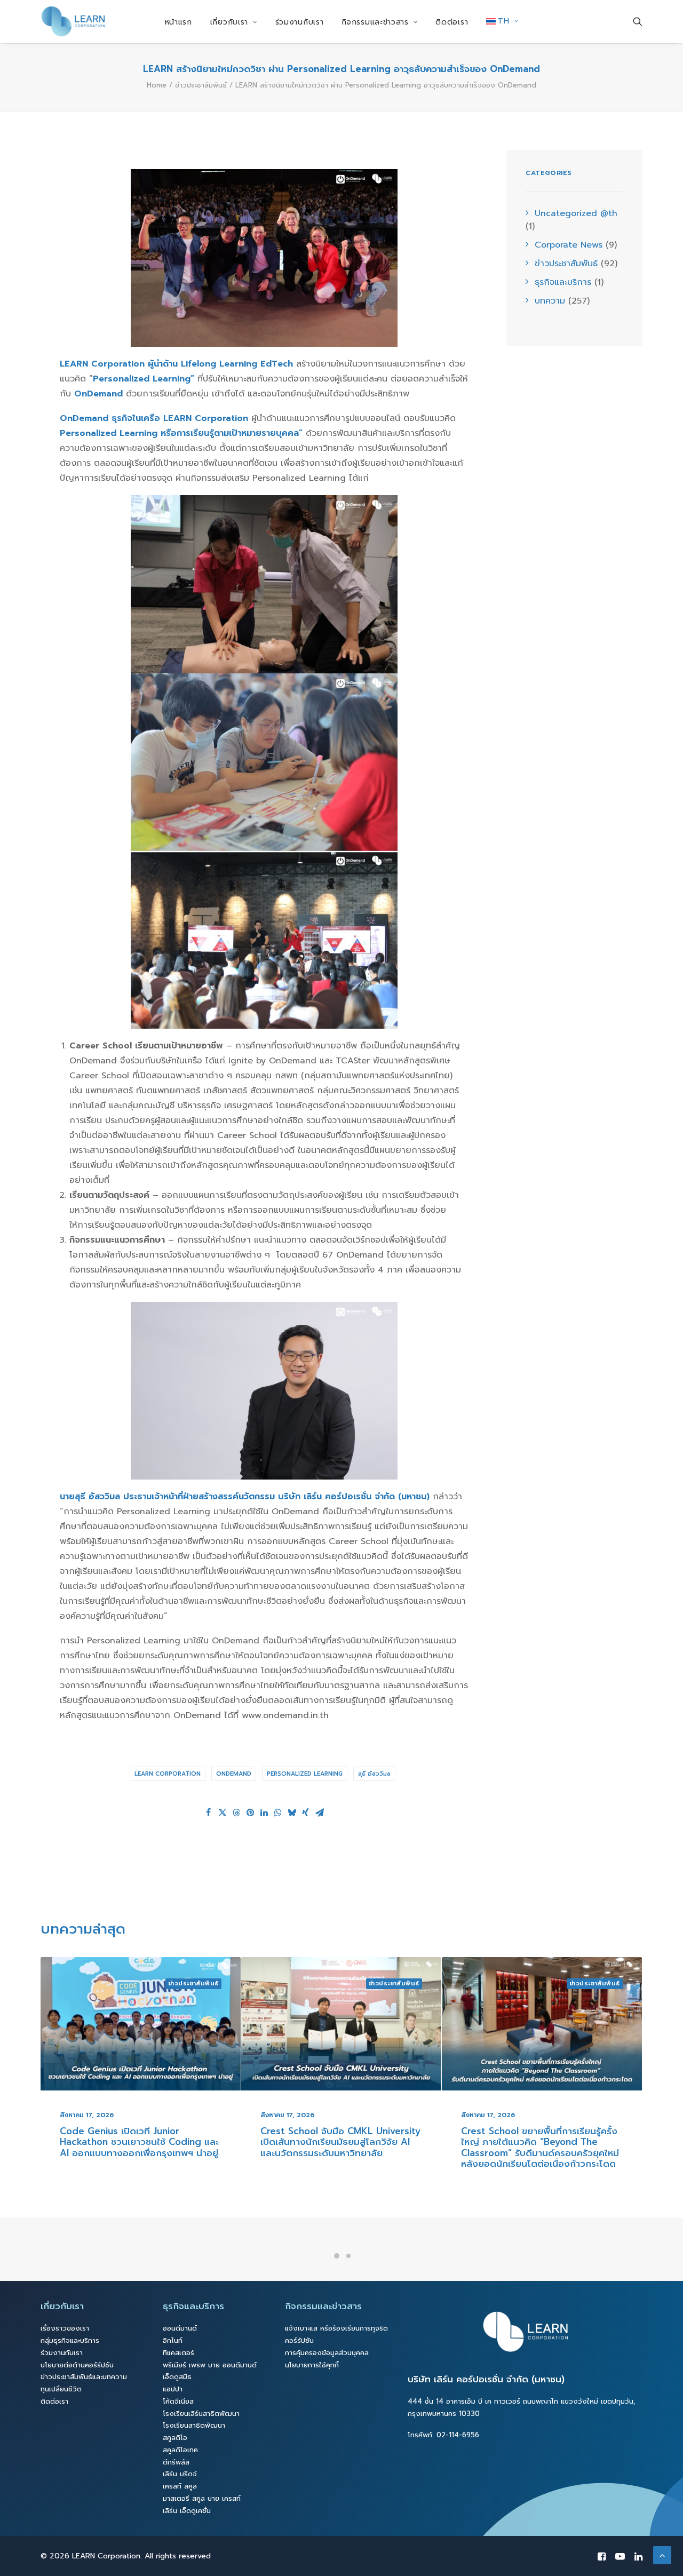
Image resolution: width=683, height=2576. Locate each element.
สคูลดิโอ (175, 2438)
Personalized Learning (305, 1774)
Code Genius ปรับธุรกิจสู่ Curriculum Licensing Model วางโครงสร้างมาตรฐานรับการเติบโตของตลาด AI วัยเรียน (539, 2152)
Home (157, 85)
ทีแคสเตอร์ (178, 2353)
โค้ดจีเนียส (178, 2401)
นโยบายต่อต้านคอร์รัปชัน (77, 2365)
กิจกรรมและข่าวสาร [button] (375, 22)
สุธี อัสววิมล (374, 1774)
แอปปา (173, 2389)
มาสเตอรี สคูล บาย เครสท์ (202, 2498)
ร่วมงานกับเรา (300, 22)
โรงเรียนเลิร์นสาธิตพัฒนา (201, 2414)
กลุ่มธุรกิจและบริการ (70, 2340)
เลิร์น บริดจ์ (180, 2474)
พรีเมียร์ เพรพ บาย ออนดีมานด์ (210, 2365)
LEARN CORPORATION (168, 1774)
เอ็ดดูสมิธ (177, 2377)
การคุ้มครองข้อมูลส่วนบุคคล (327, 2353)
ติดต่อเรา (452, 22)
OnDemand (234, 1774)
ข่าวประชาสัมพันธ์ (201, 85)
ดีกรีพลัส (176, 2462)
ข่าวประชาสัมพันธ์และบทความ (84, 2377)
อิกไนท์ (173, 2340)
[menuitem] (178, 22)
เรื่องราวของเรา (65, 2328)
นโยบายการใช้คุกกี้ (312, 2365)
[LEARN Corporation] (73, 21)
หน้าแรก (178, 22)
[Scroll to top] (662, 2555)
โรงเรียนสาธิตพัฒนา (194, 2425)
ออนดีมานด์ (180, 2328)
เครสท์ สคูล (180, 2486)
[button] (638, 21)
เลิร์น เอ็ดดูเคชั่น (187, 2511)
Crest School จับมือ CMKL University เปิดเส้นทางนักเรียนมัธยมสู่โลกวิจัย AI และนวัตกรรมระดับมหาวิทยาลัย (140, 2142)
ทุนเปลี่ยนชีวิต (61, 2389)
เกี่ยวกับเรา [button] (229, 22)
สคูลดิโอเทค (180, 2450)
